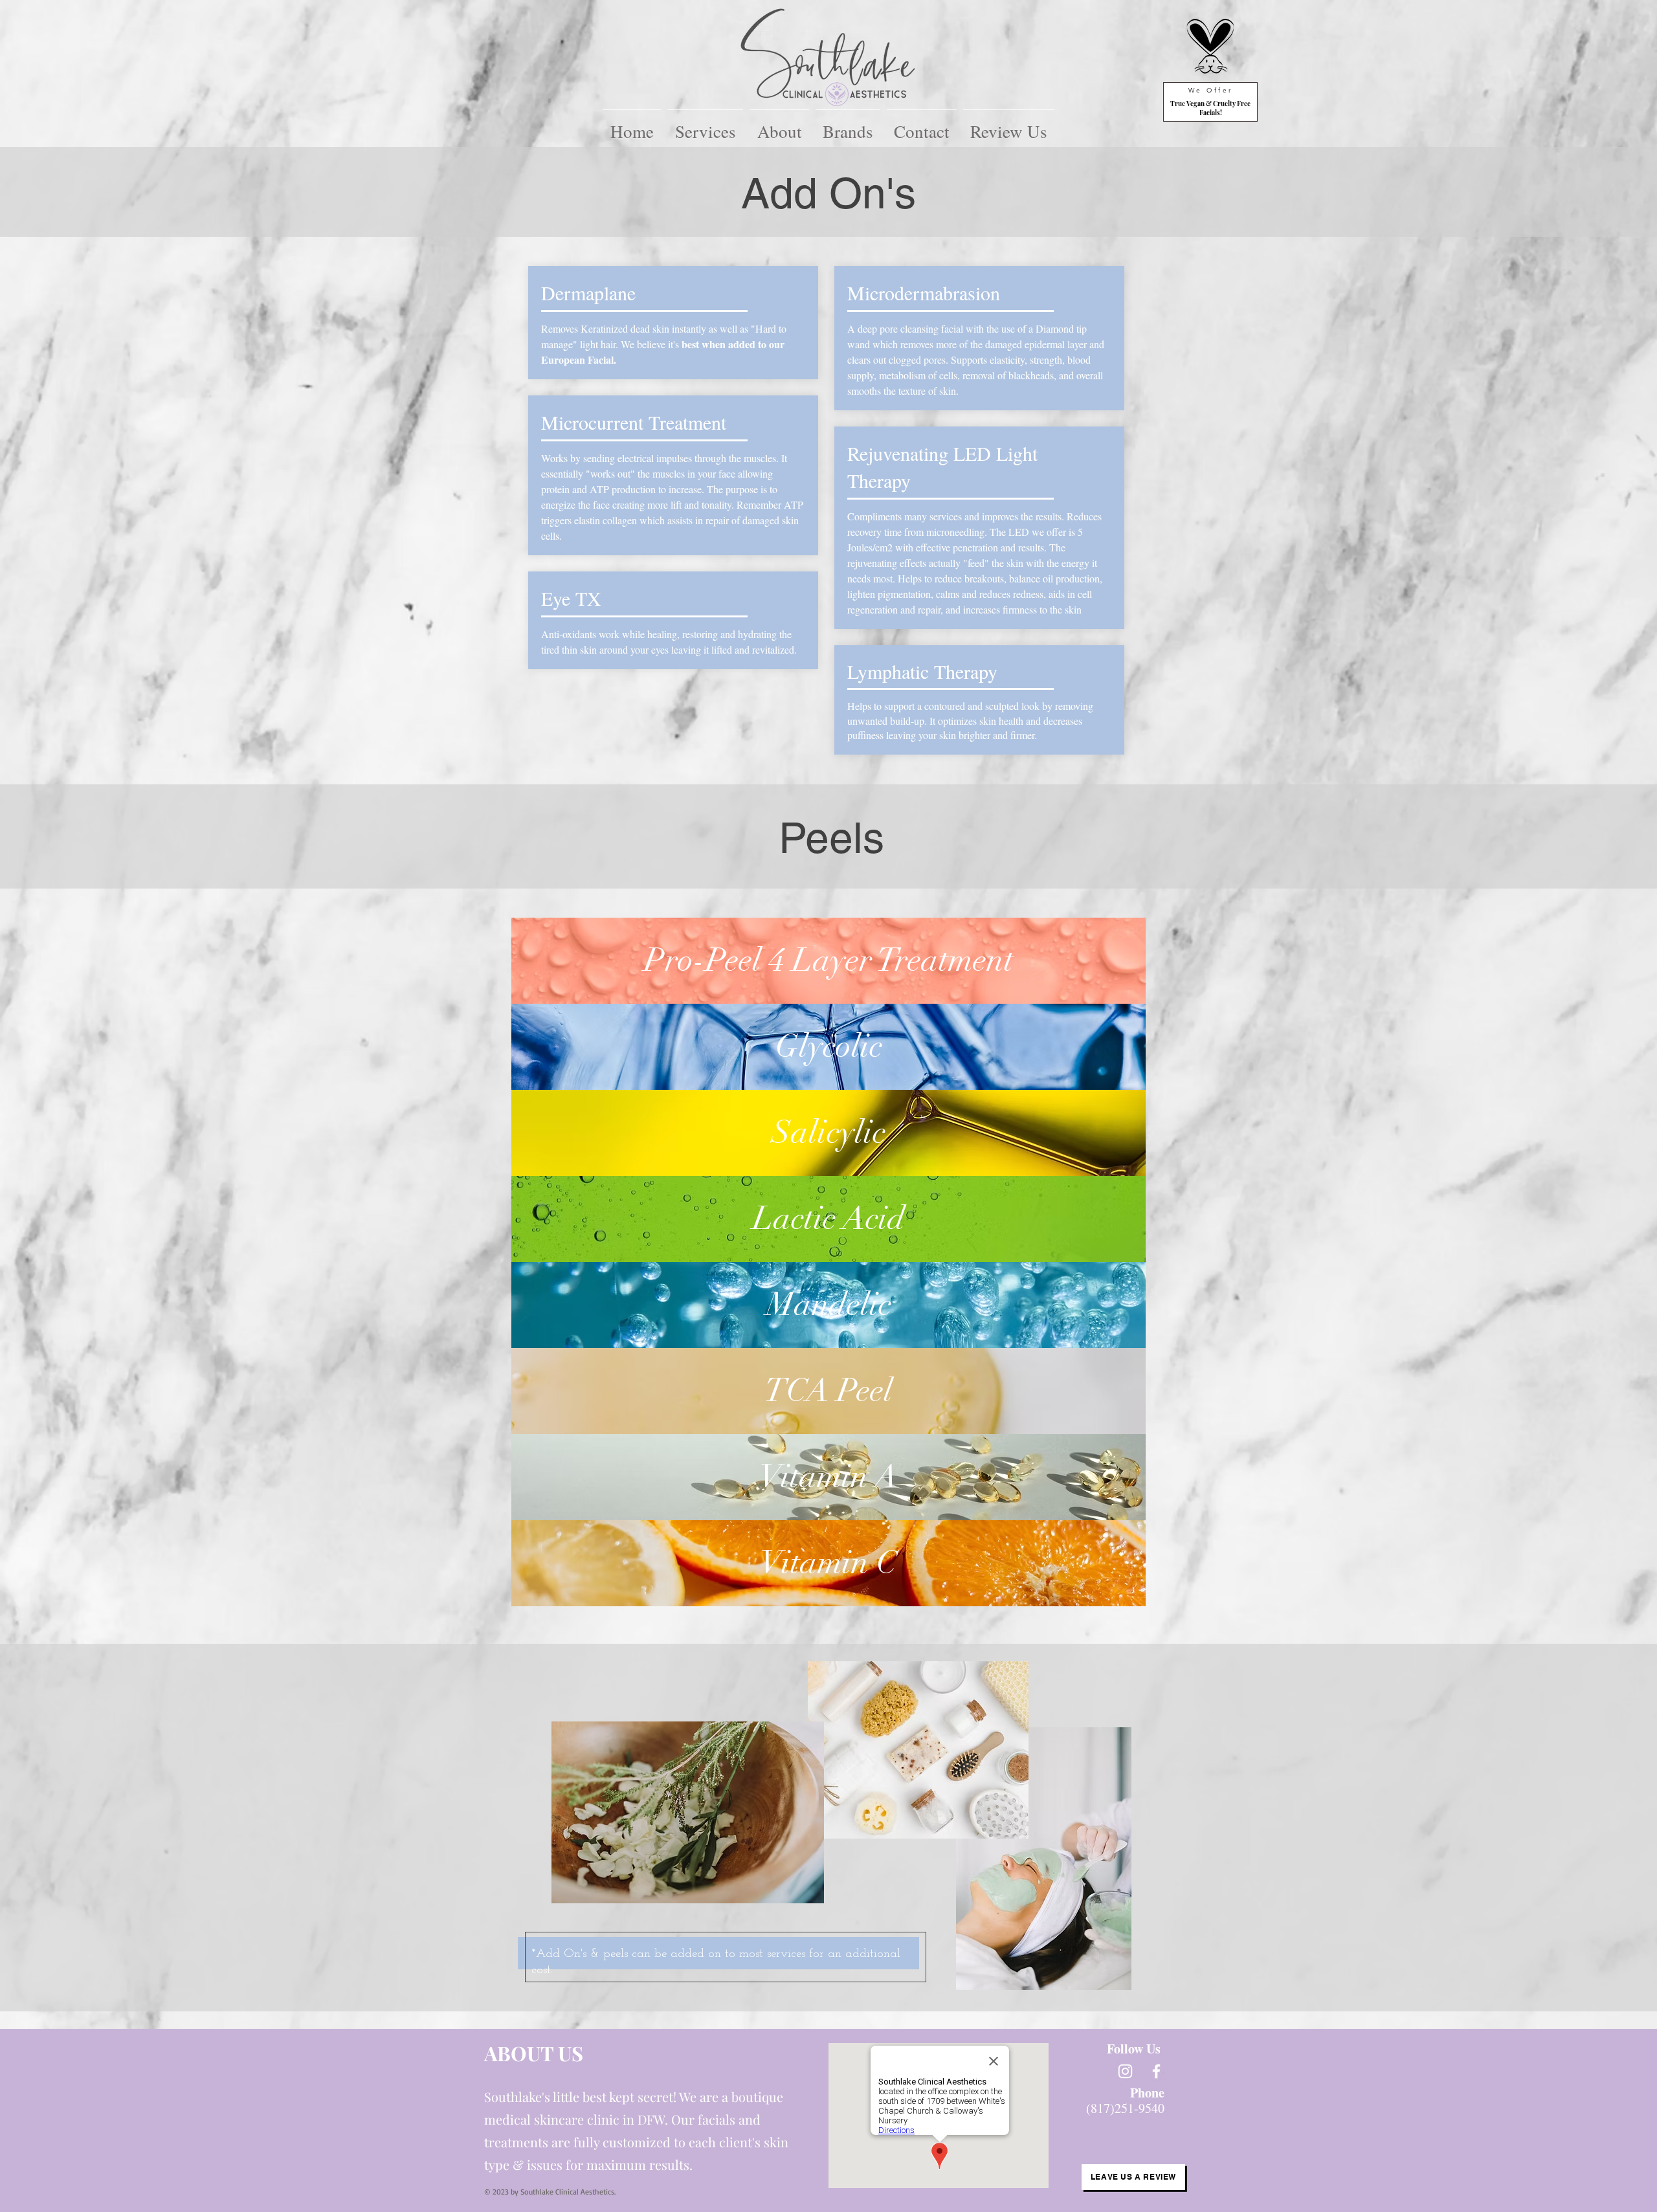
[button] (705, 126)
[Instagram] (1125, 2071)
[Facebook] (1156, 2071)
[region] (828, 961)
